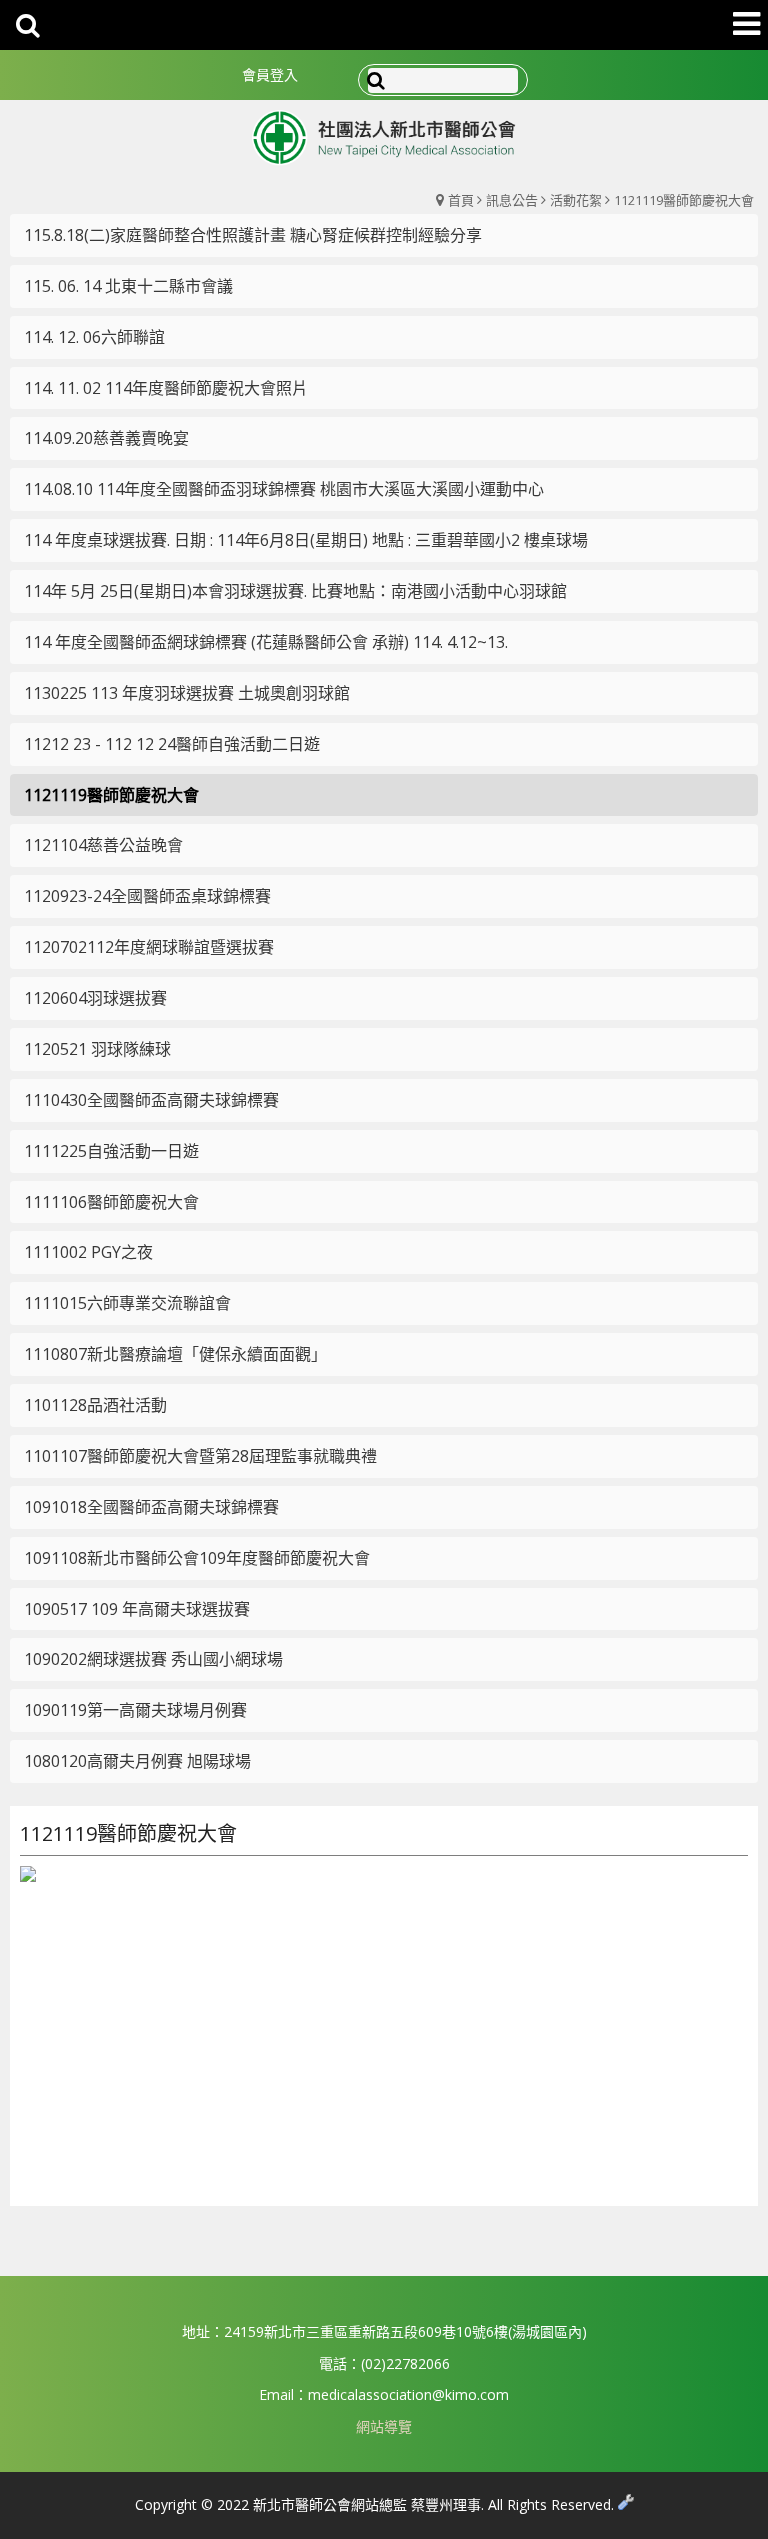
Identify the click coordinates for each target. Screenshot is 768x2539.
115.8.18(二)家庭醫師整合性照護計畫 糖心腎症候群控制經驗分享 (253, 235)
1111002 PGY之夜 (88, 1252)
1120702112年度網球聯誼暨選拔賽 (149, 947)
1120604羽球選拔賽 (95, 998)
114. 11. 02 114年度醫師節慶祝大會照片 (166, 388)
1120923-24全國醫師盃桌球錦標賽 (147, 896)
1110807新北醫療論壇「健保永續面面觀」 (175, 1354)
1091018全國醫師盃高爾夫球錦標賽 (151, 1507)
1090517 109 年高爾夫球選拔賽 (137, 1609)
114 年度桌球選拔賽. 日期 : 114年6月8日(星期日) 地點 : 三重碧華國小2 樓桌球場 (306, 540)
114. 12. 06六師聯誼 (94, 337)
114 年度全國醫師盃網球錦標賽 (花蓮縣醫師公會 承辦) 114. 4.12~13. (266, 642)
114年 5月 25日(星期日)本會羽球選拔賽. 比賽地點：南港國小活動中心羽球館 (295, 591)
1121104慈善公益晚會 (103, 845)
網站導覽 (384, 2426)
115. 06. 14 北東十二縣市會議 (128, 286)
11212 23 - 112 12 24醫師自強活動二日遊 (172, 744)
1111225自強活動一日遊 (111, 1151)
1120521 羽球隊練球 (97, 1049)
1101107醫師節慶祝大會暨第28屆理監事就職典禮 (200, 1456)
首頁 (461, 200)
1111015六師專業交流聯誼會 (127, 1303)
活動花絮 (576, 200)
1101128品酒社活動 (95, 1405)
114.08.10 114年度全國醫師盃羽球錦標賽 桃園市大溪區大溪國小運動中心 (284, 489)
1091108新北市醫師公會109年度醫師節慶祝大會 (197, 1558)
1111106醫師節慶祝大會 (111, 1202)
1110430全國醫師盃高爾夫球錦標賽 (151, 1100)
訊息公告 (512, 200)
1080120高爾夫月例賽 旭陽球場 (137, 1761)
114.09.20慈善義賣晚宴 (106, 438)
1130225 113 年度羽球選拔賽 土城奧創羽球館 (187, 693)
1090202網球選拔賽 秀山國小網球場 (153, 1659)
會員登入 (270, 74)
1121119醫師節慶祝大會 (684, 200)
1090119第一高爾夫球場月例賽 (135, 1710)
